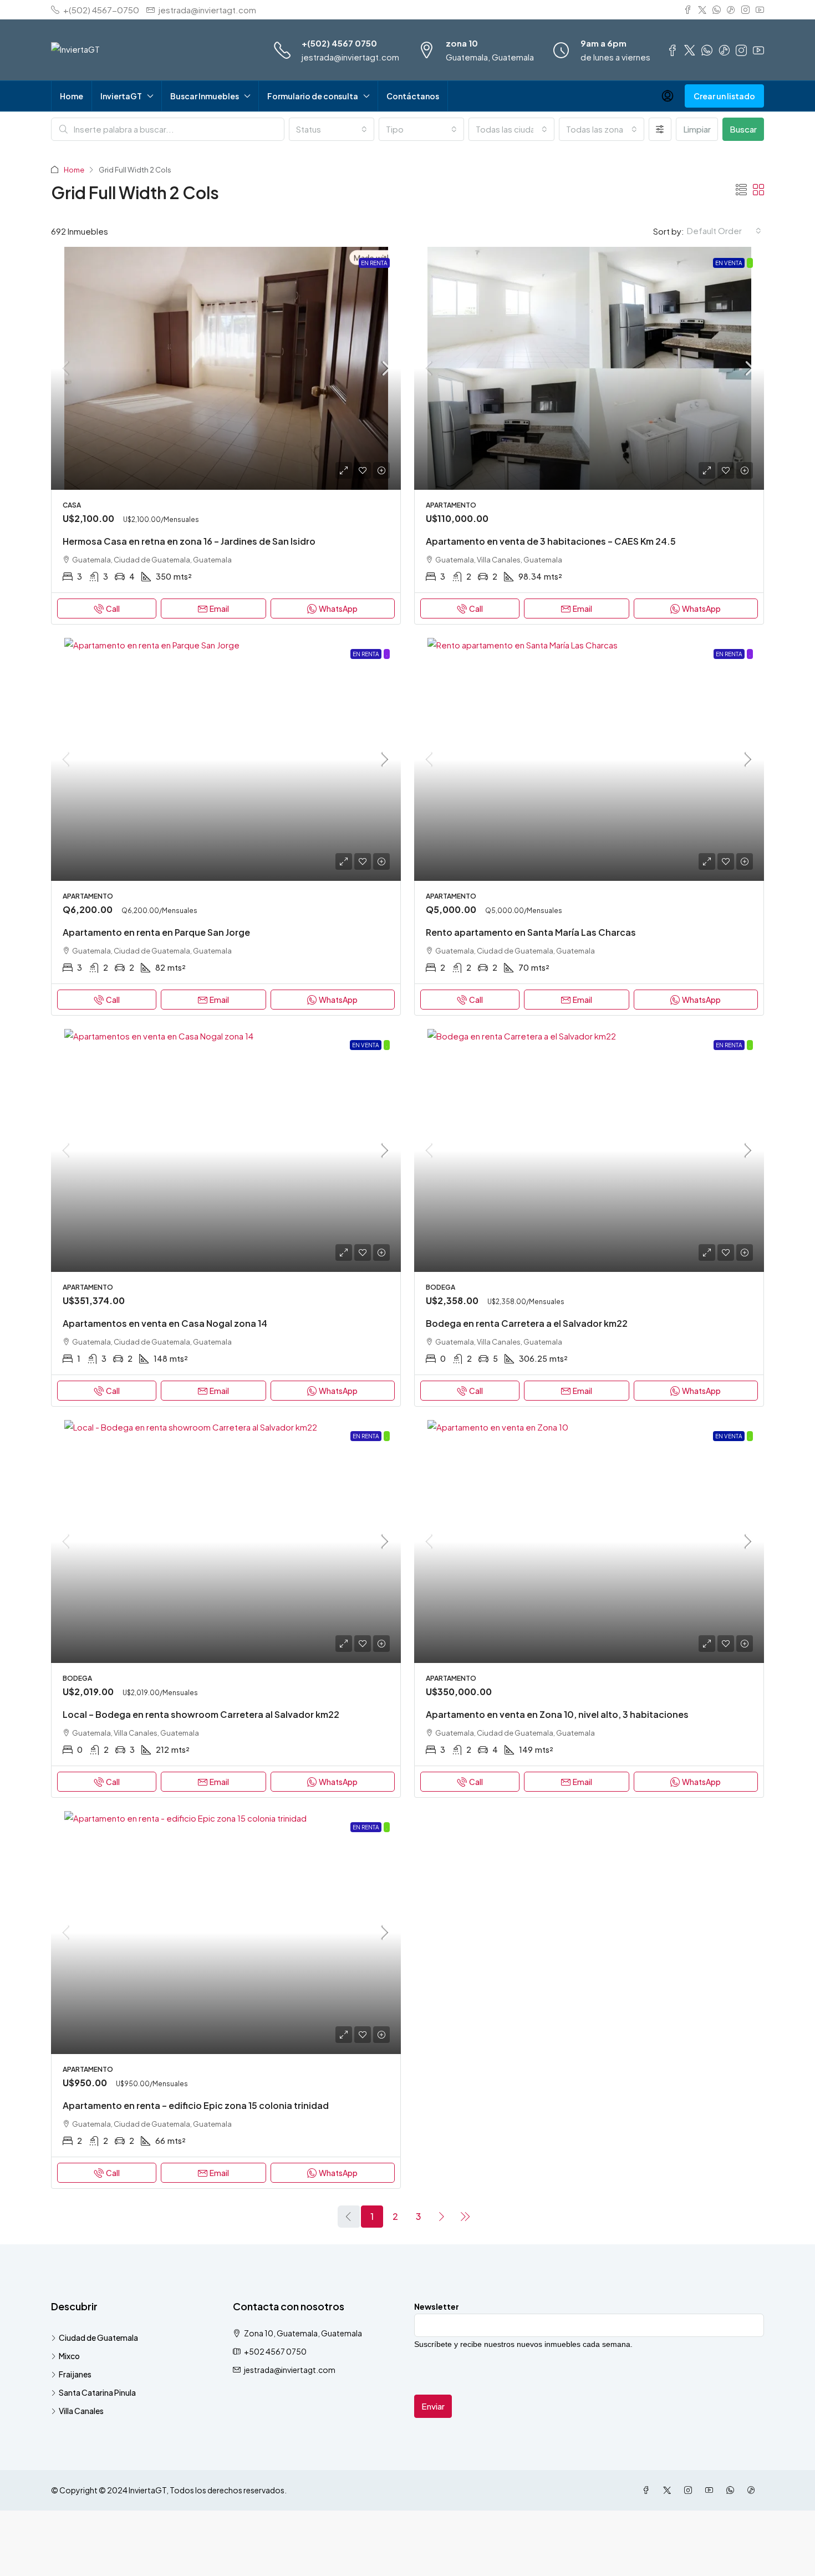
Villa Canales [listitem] (81, 2411)
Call (113, 608)
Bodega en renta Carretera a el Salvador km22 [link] (527, 1323)
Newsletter (437, 2306)
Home (72, 96)
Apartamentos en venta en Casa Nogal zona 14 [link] (165, 1323)
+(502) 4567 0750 (339, 43)
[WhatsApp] (732, 2490)
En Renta (374, 263)
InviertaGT (121, 96)
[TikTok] (753, 2490)
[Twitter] (669, 2490)
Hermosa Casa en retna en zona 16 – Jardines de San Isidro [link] (189, 541)
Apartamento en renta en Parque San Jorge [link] (156, 932)
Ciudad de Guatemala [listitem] (98, 2337)
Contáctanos (413, 96)
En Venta (729, 263)
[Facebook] (648, 2490)
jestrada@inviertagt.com (350, 57)
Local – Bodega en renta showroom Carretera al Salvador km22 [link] (201, 1714)
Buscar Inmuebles (205, 96)
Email (219, 608)
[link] (226, 368)
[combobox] (332, 129)
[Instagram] (690, 2490)
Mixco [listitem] (69, 2356)
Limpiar (697, 129)
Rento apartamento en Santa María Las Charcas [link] (531, 932)
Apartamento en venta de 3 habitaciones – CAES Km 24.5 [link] (551, 541)
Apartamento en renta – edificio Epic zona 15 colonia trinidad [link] (196, 2105)
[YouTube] (711, 2490)
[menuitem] (668, 96)
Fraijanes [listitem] (75, 2374)
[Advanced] (660, 129)
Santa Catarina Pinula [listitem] (97, 2392)
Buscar (743, 129)
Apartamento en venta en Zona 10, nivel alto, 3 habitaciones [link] (557, 1714)
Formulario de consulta (313, 96)
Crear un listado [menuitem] (724, 96)
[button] (741, 189)
